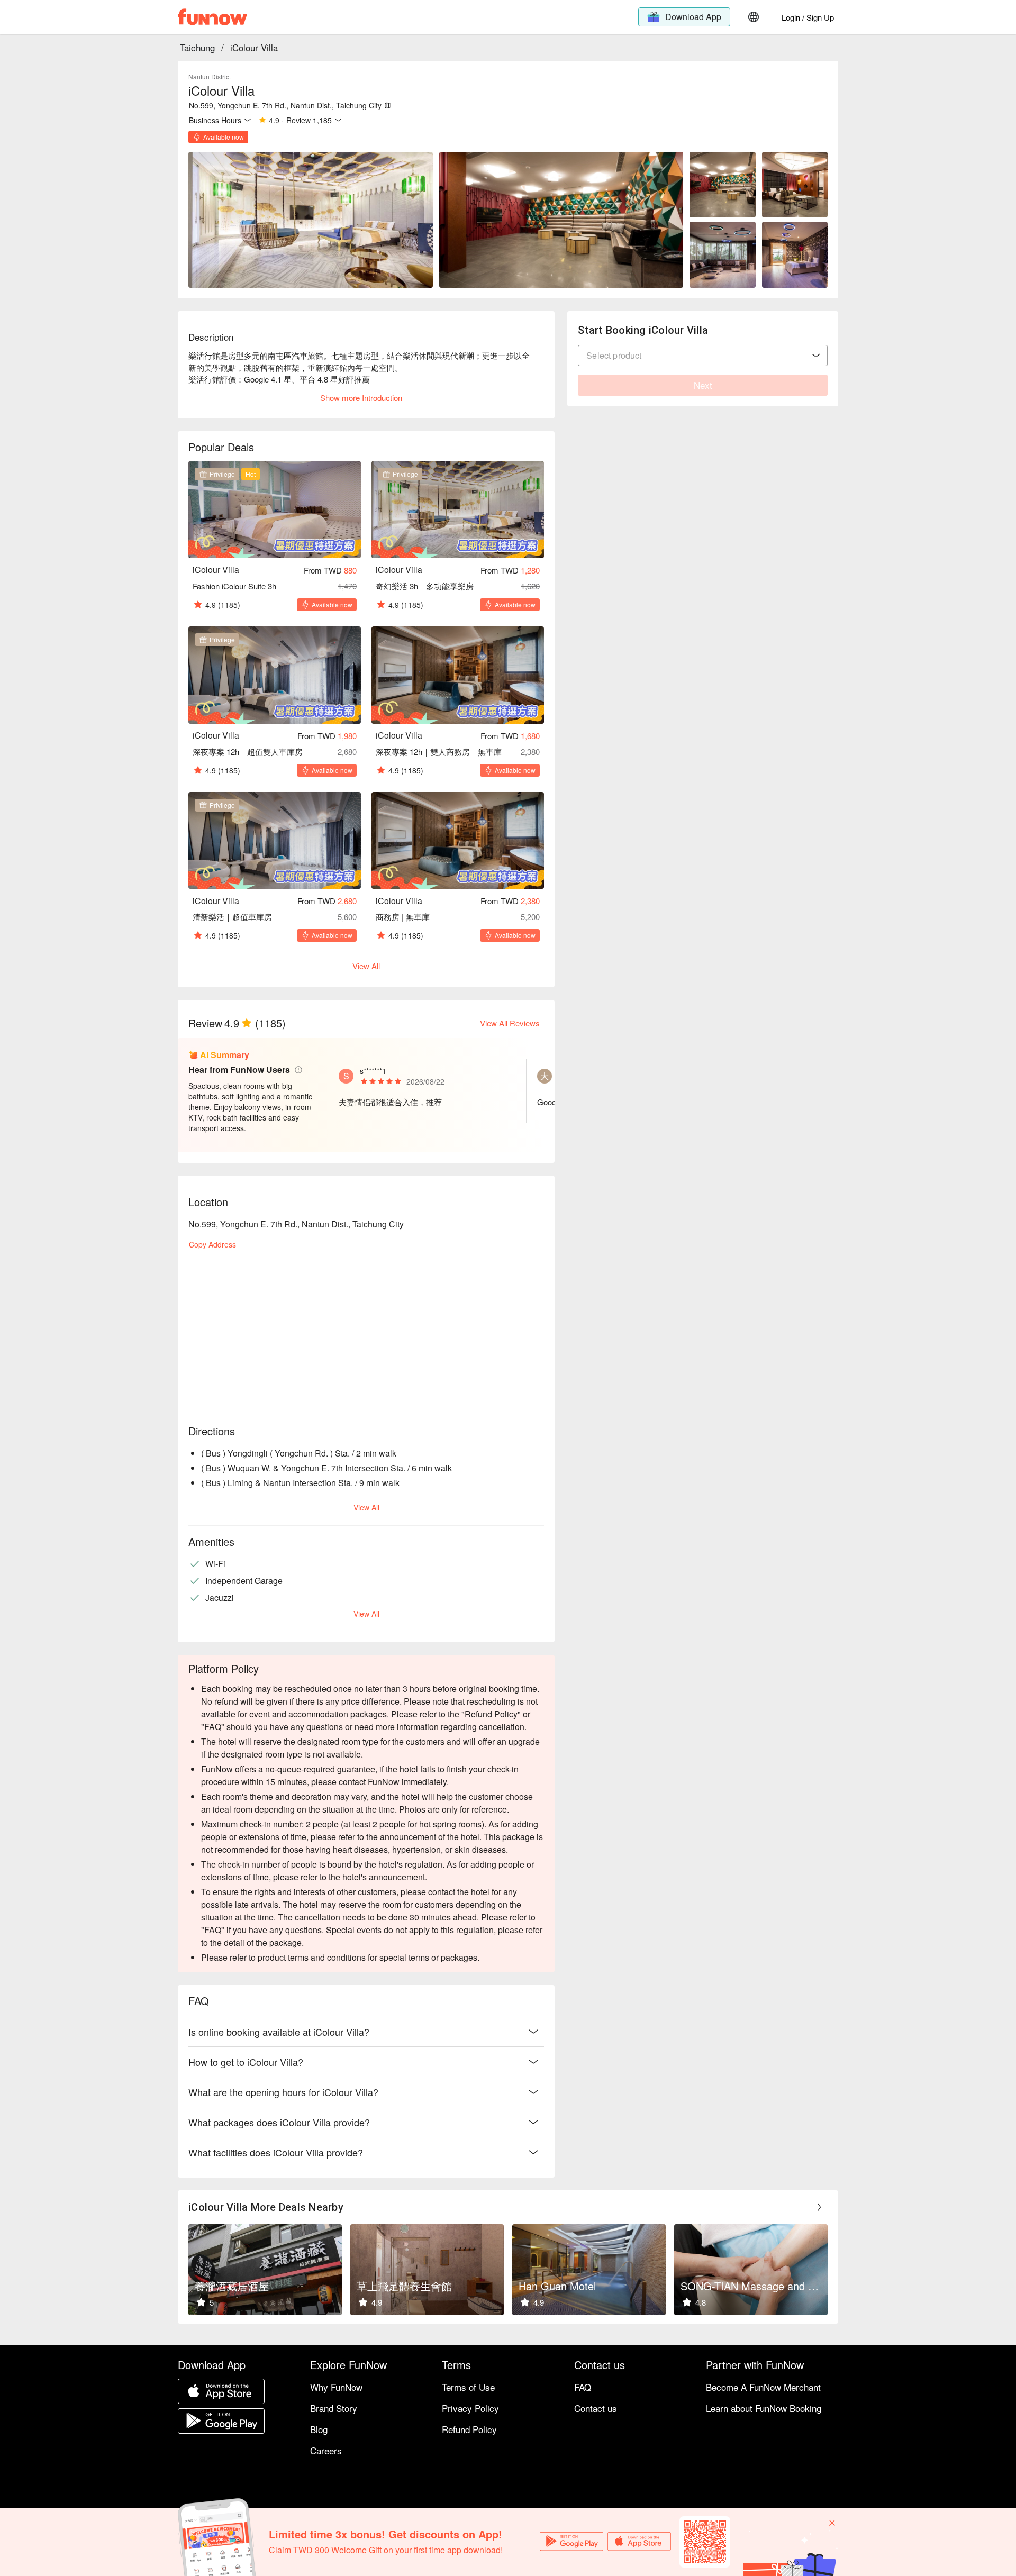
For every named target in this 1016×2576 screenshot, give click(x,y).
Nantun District (210, 76)
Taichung (197, 47)
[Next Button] (819, 2207)
